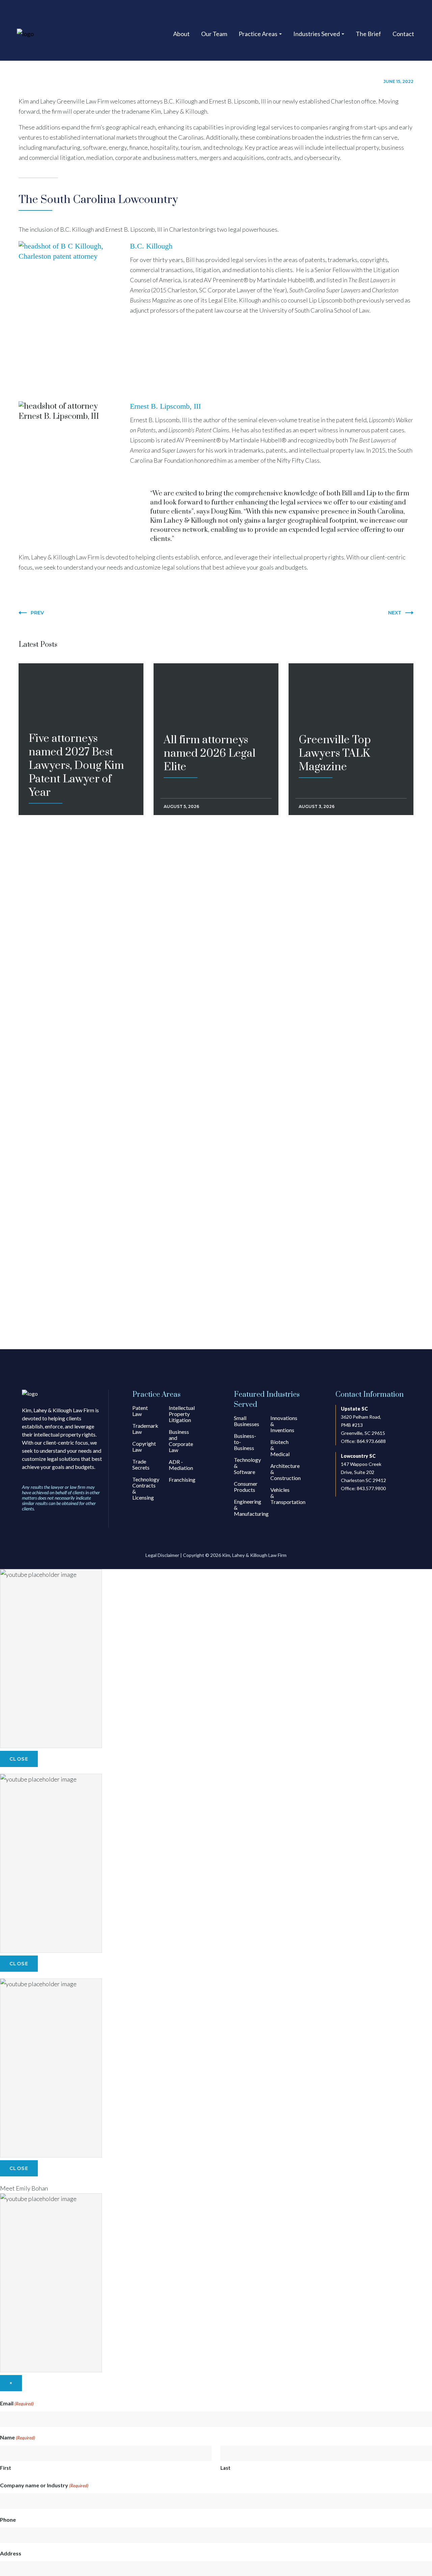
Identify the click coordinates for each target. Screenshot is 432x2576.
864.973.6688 (371, 1441)
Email (17, 2403)
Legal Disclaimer (162, 1555)
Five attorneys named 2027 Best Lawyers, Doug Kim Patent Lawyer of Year (76, 703)
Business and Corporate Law (181, 1441)
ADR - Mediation (181, 1465)
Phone (8, 2520)
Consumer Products (246, 1487)
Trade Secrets (141, 1464)
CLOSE (19, 1759)
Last (225, 2468)
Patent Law (140, 1411)
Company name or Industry (44, 2485)
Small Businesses (247, 1421)
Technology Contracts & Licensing (146, 1488)
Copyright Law (144, 1446)
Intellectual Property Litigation (182, 1414)
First (6, 2468)
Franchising (182, 1480)
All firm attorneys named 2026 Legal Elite (210, 689)
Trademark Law (145, 1429)
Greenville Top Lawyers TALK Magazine (335, 689)
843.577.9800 (371, 1488)
